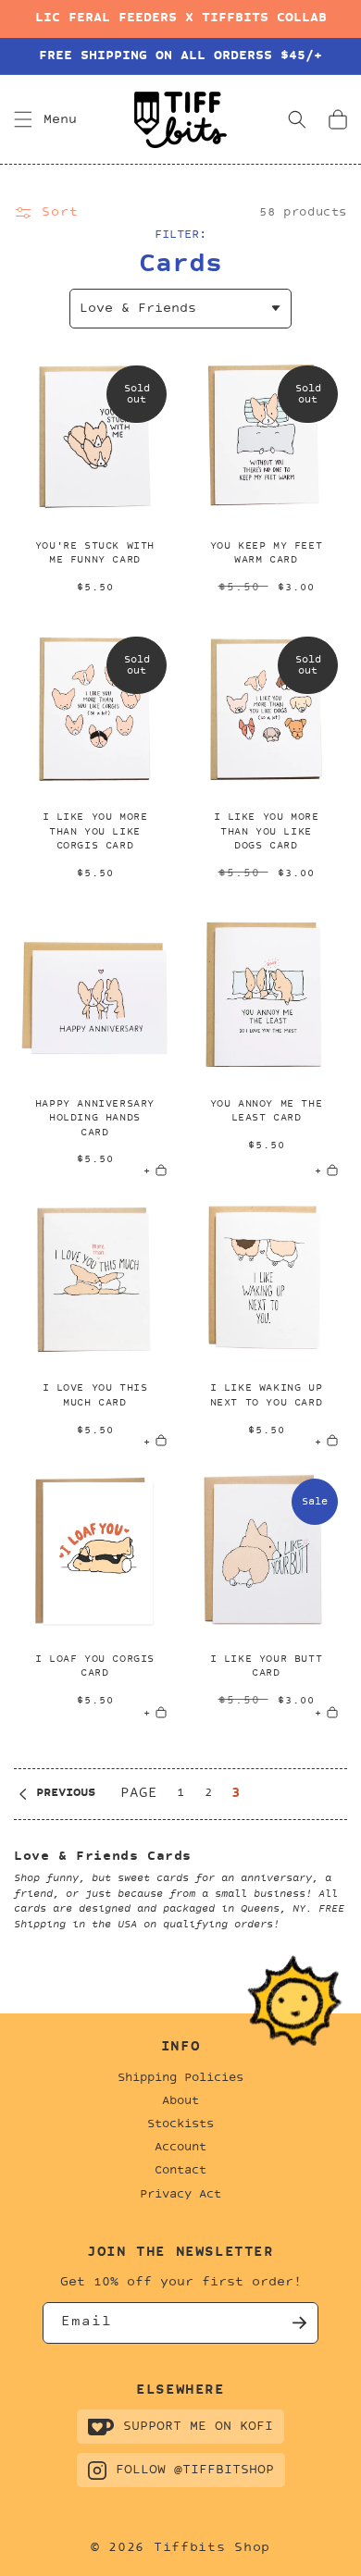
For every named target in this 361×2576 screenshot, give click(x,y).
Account (180, 2148)
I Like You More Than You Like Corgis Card (95, 832)
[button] (23, 119)
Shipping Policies (180, 2078)
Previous (66, 1793)
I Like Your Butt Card (267, 1667)
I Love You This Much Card (95, 1396)
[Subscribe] (298, 2323)
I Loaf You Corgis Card (95, 1667)
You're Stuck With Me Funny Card (95, 554)
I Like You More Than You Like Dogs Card (267, 832)
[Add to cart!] (167, 609)
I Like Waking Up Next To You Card (267, 1396)
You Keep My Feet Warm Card (267, 554)
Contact (180, 2171)
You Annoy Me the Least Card (267, 1112)
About (180, 2101)
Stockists (180, 2124)
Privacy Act (180, 2195)
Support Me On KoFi (198, 2427)
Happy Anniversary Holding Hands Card (95, 1119)
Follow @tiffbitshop (195, 2470)
